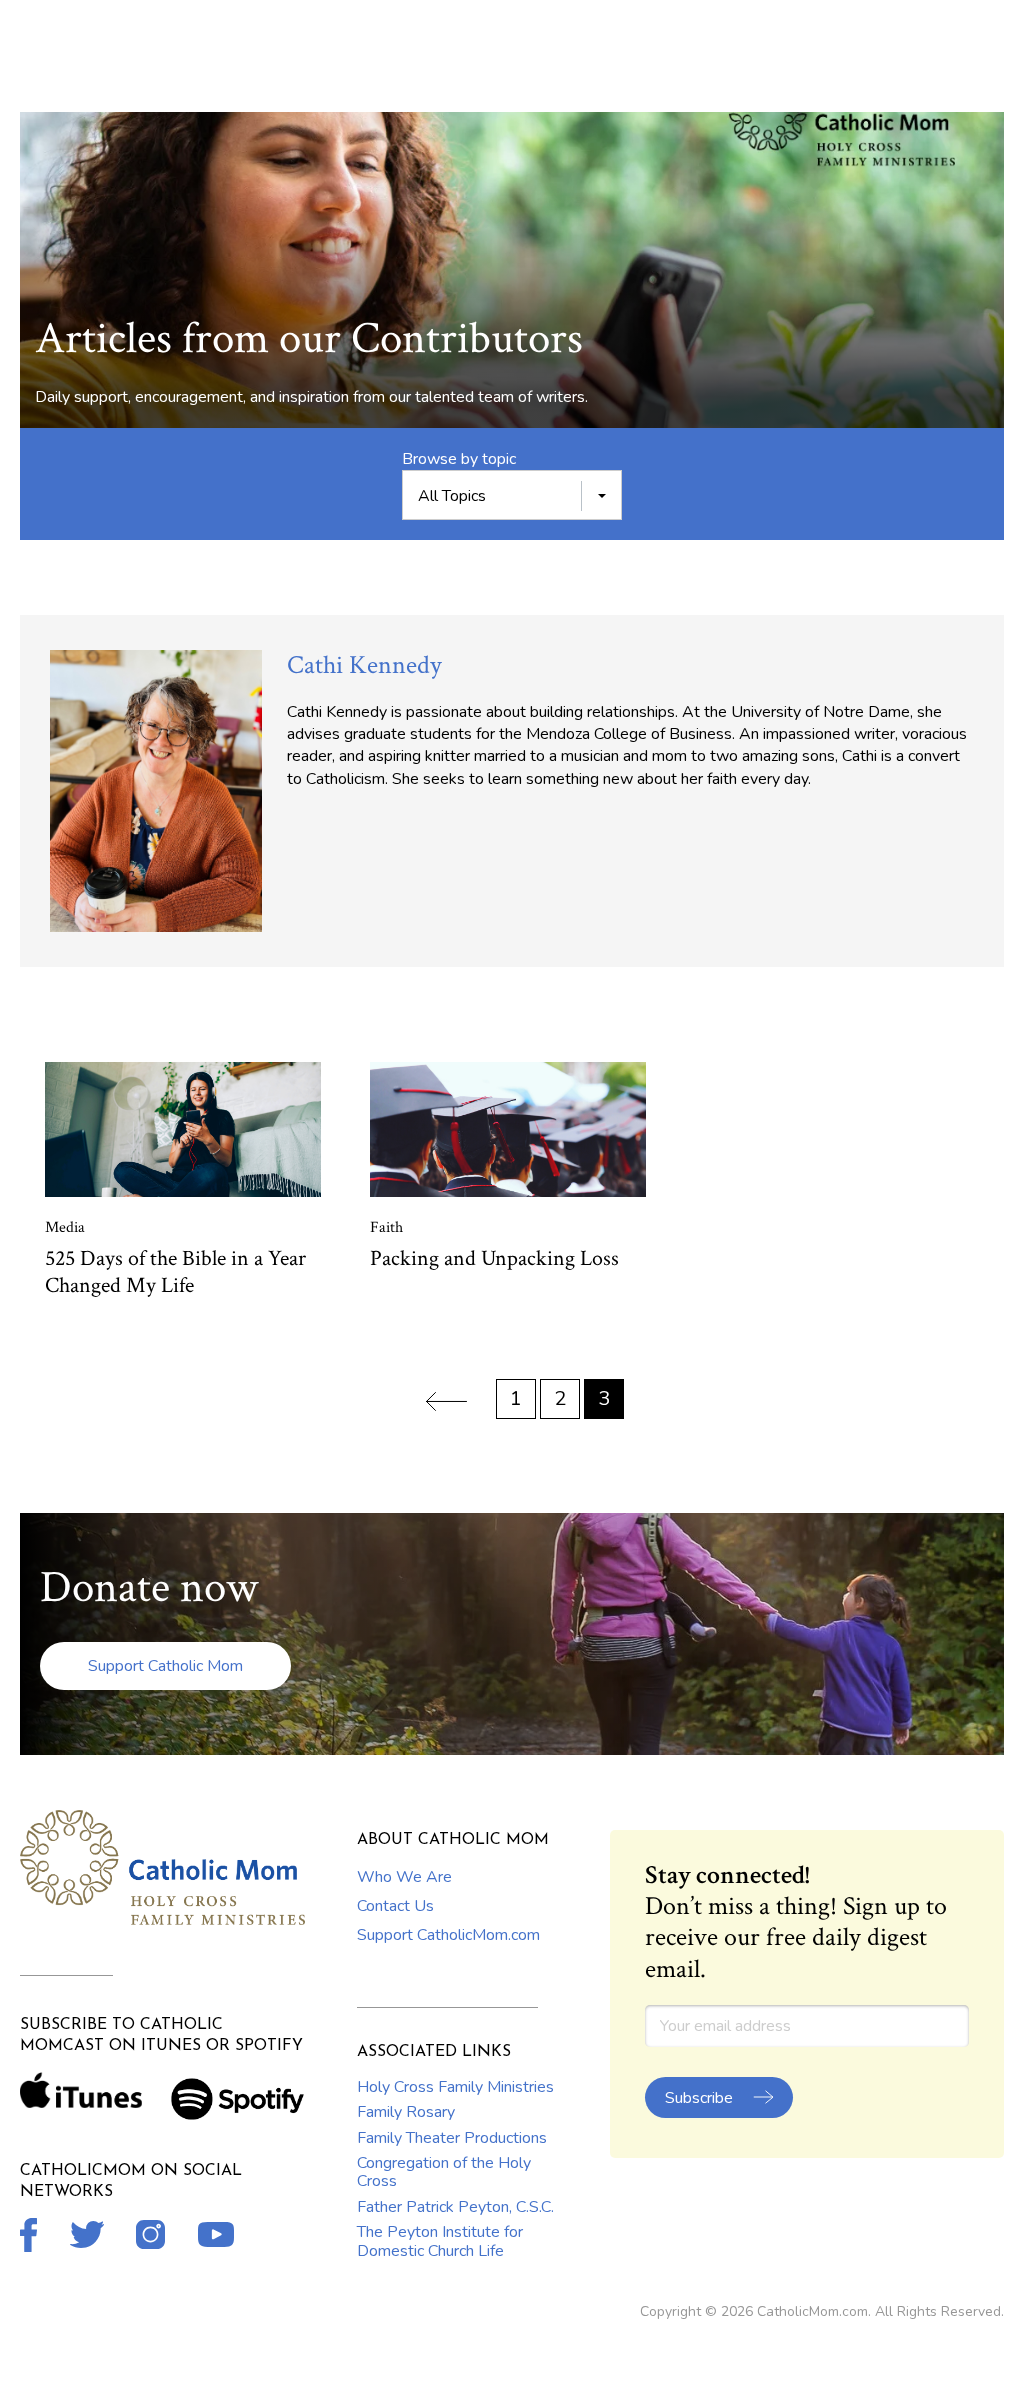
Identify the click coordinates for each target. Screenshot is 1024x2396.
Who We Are (404, 1877)
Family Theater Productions (452, 2138)
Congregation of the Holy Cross (444, 2172)
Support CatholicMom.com (448, 1935)
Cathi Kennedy (364, 665)
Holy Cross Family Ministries (455, 2087)
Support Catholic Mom (165, 1666)
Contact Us (395, 1906)
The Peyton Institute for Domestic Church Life (440, 2241)
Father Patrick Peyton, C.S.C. (455, 2207)
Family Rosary (406, 2112)
